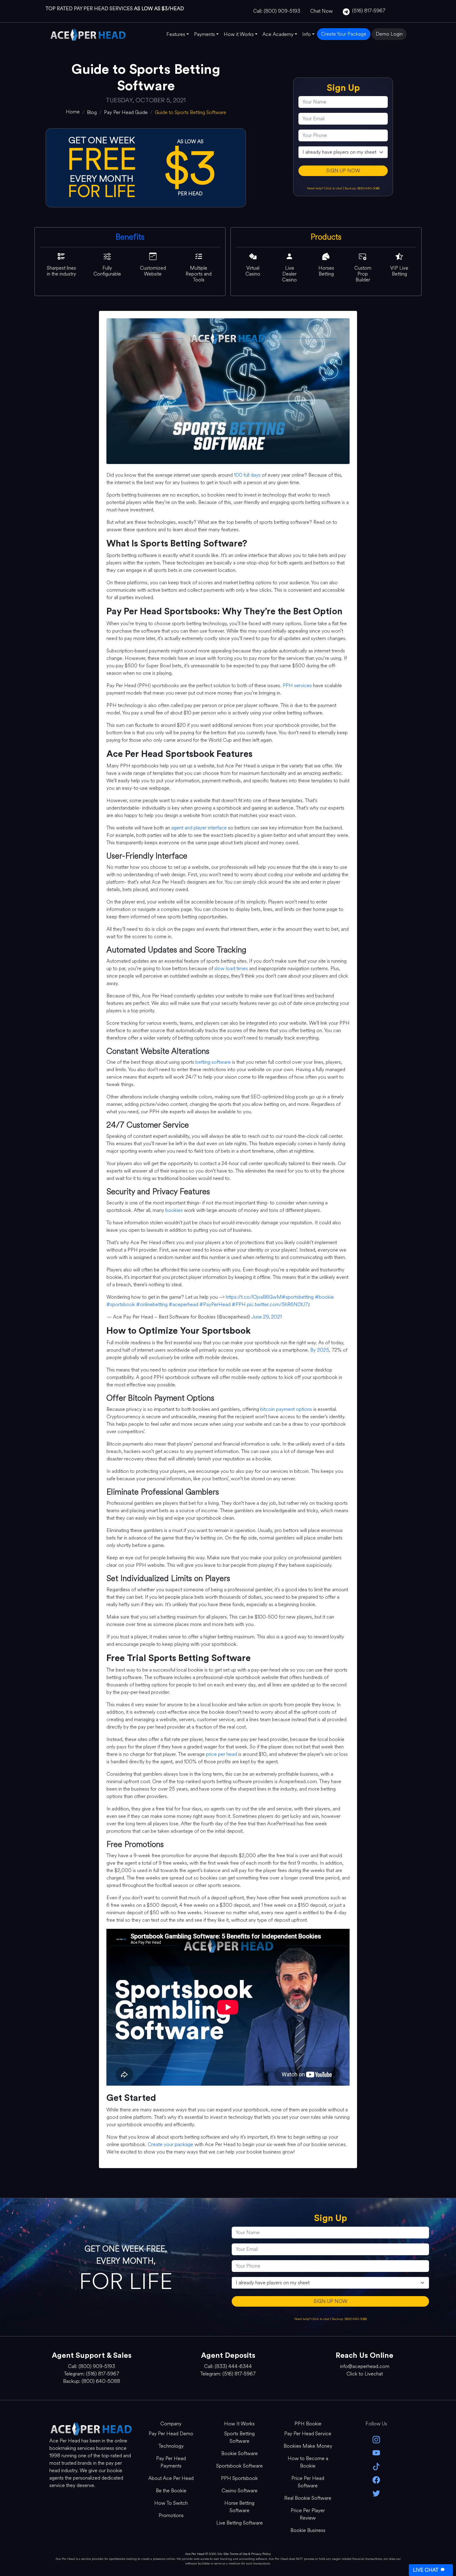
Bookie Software (239, 2453)
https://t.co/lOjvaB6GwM (254, 1297)
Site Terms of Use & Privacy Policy (247, 2554)
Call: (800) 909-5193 (277, 11)
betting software (213, 1062)
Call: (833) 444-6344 (228, 2366)
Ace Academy (278, 34)
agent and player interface (199, 828)
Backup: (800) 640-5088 (362, 188)
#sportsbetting (298, 1297)
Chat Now (322, 11)
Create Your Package (344, 34)
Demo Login (389, 34)
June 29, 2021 (266, 1317)
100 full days (247, 475)
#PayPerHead (215, 1304)
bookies (174, 1210)
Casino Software (239, 2491)
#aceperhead (183, 1304)
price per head (221, 1754)
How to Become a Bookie (308, 2462)
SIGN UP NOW (343, 171)
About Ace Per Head (171, 2478)
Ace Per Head (195, 2554)
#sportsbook (121, 1304)
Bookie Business (308, 2530)
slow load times (231, 968)
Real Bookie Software (308, 2498)
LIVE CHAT (426, 2570)
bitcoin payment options (286, 1409)
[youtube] (376, 2452)
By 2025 (320, 1350)
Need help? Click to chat (325, 188)
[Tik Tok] (376, 2466)
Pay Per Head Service (308, 2434)
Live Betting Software (239, 2523)
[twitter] (376, 2493)
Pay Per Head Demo (171, 2434)
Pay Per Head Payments (171, 2462)
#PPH (239, 1304)
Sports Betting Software (239, 2437)
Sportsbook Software (239, 2466)
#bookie (324, 1297)
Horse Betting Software (239, 2507)
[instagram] (376, 2439)
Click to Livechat (365, 2374)
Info (306, 34)
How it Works (239, 34)
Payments (204, 34)
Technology (171, 2446)
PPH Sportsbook (239, 2478)
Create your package (170, 2144)
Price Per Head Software (308, 2482)
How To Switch (171, 2503)
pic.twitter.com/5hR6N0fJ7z (279, 1304)
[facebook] (376, 2479)
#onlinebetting (152, 1304)
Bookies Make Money (308, 2446)
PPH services (297, 685)
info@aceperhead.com (365, 2366)
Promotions (171, 2515)
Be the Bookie (171, 2491)
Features (176, 34)
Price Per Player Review (308, 2514)
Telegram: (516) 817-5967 (92, 2374)
